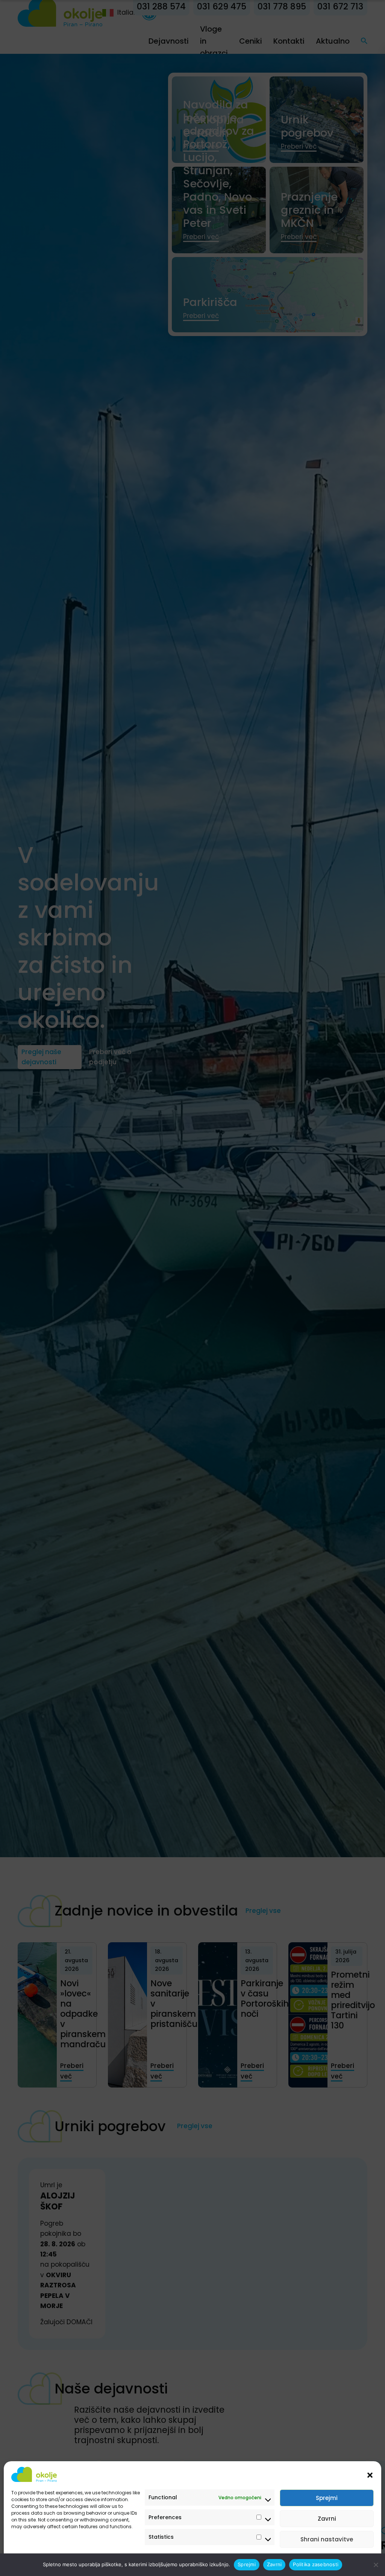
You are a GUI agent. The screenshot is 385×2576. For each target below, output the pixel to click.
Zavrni (327, 2519)
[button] (370, 2474)
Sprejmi (327, 2498)
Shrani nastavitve (327, 2539)
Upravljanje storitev (344, 2562)
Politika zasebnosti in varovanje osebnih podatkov (69, 2562)
